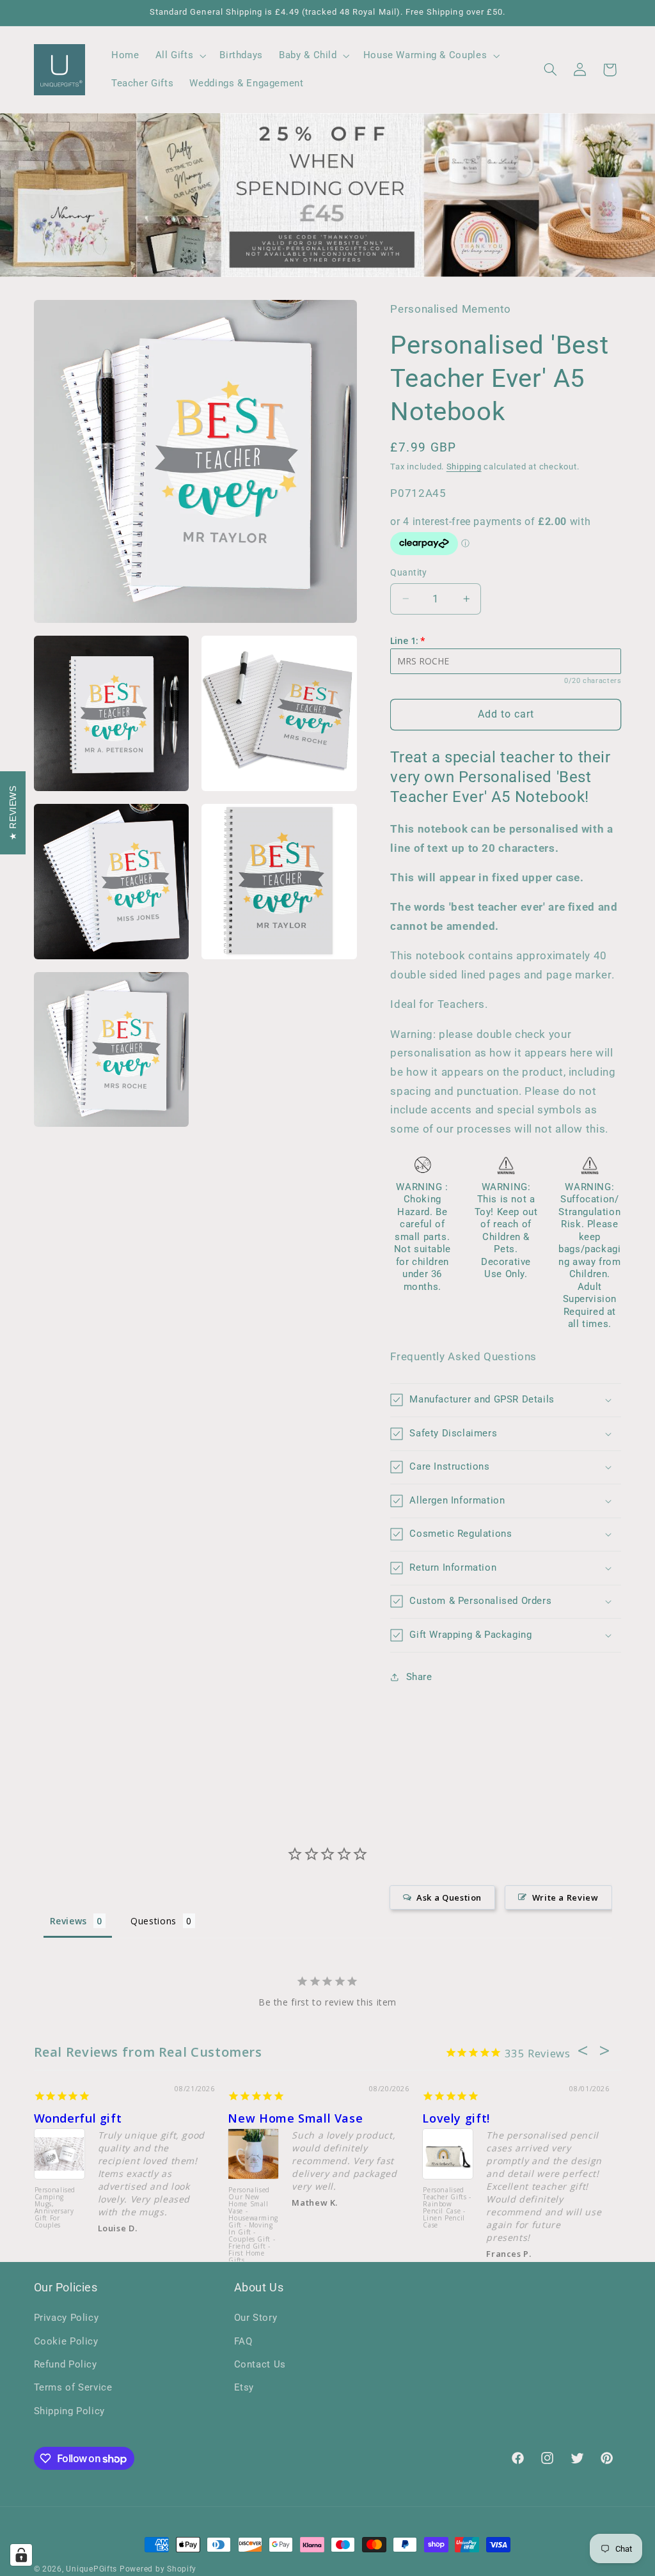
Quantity (408, 572)
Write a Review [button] (565, 1897)
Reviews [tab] (68, 1921)
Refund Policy (66, 2364)
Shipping (464, 467)
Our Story (256, 2318)
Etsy (244, 2387)
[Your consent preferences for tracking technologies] (21, 2555)
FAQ (243, 2341)
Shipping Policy (69, 2411)
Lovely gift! (456, 2118)
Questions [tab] (154, 1921)
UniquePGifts (91, 2569)
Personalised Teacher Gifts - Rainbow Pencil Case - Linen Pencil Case (447, 2208)
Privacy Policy (67, 2318)
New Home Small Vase (295, 2118)
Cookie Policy (66, 2341)
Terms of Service (73, 2387)
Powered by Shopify (158, 2569)
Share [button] (419, 1677)
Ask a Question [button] (449, 1897)
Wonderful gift (78, 2118)
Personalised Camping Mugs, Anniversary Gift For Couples (55, 2208)
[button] (179, 56)
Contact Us (260, 2364)
